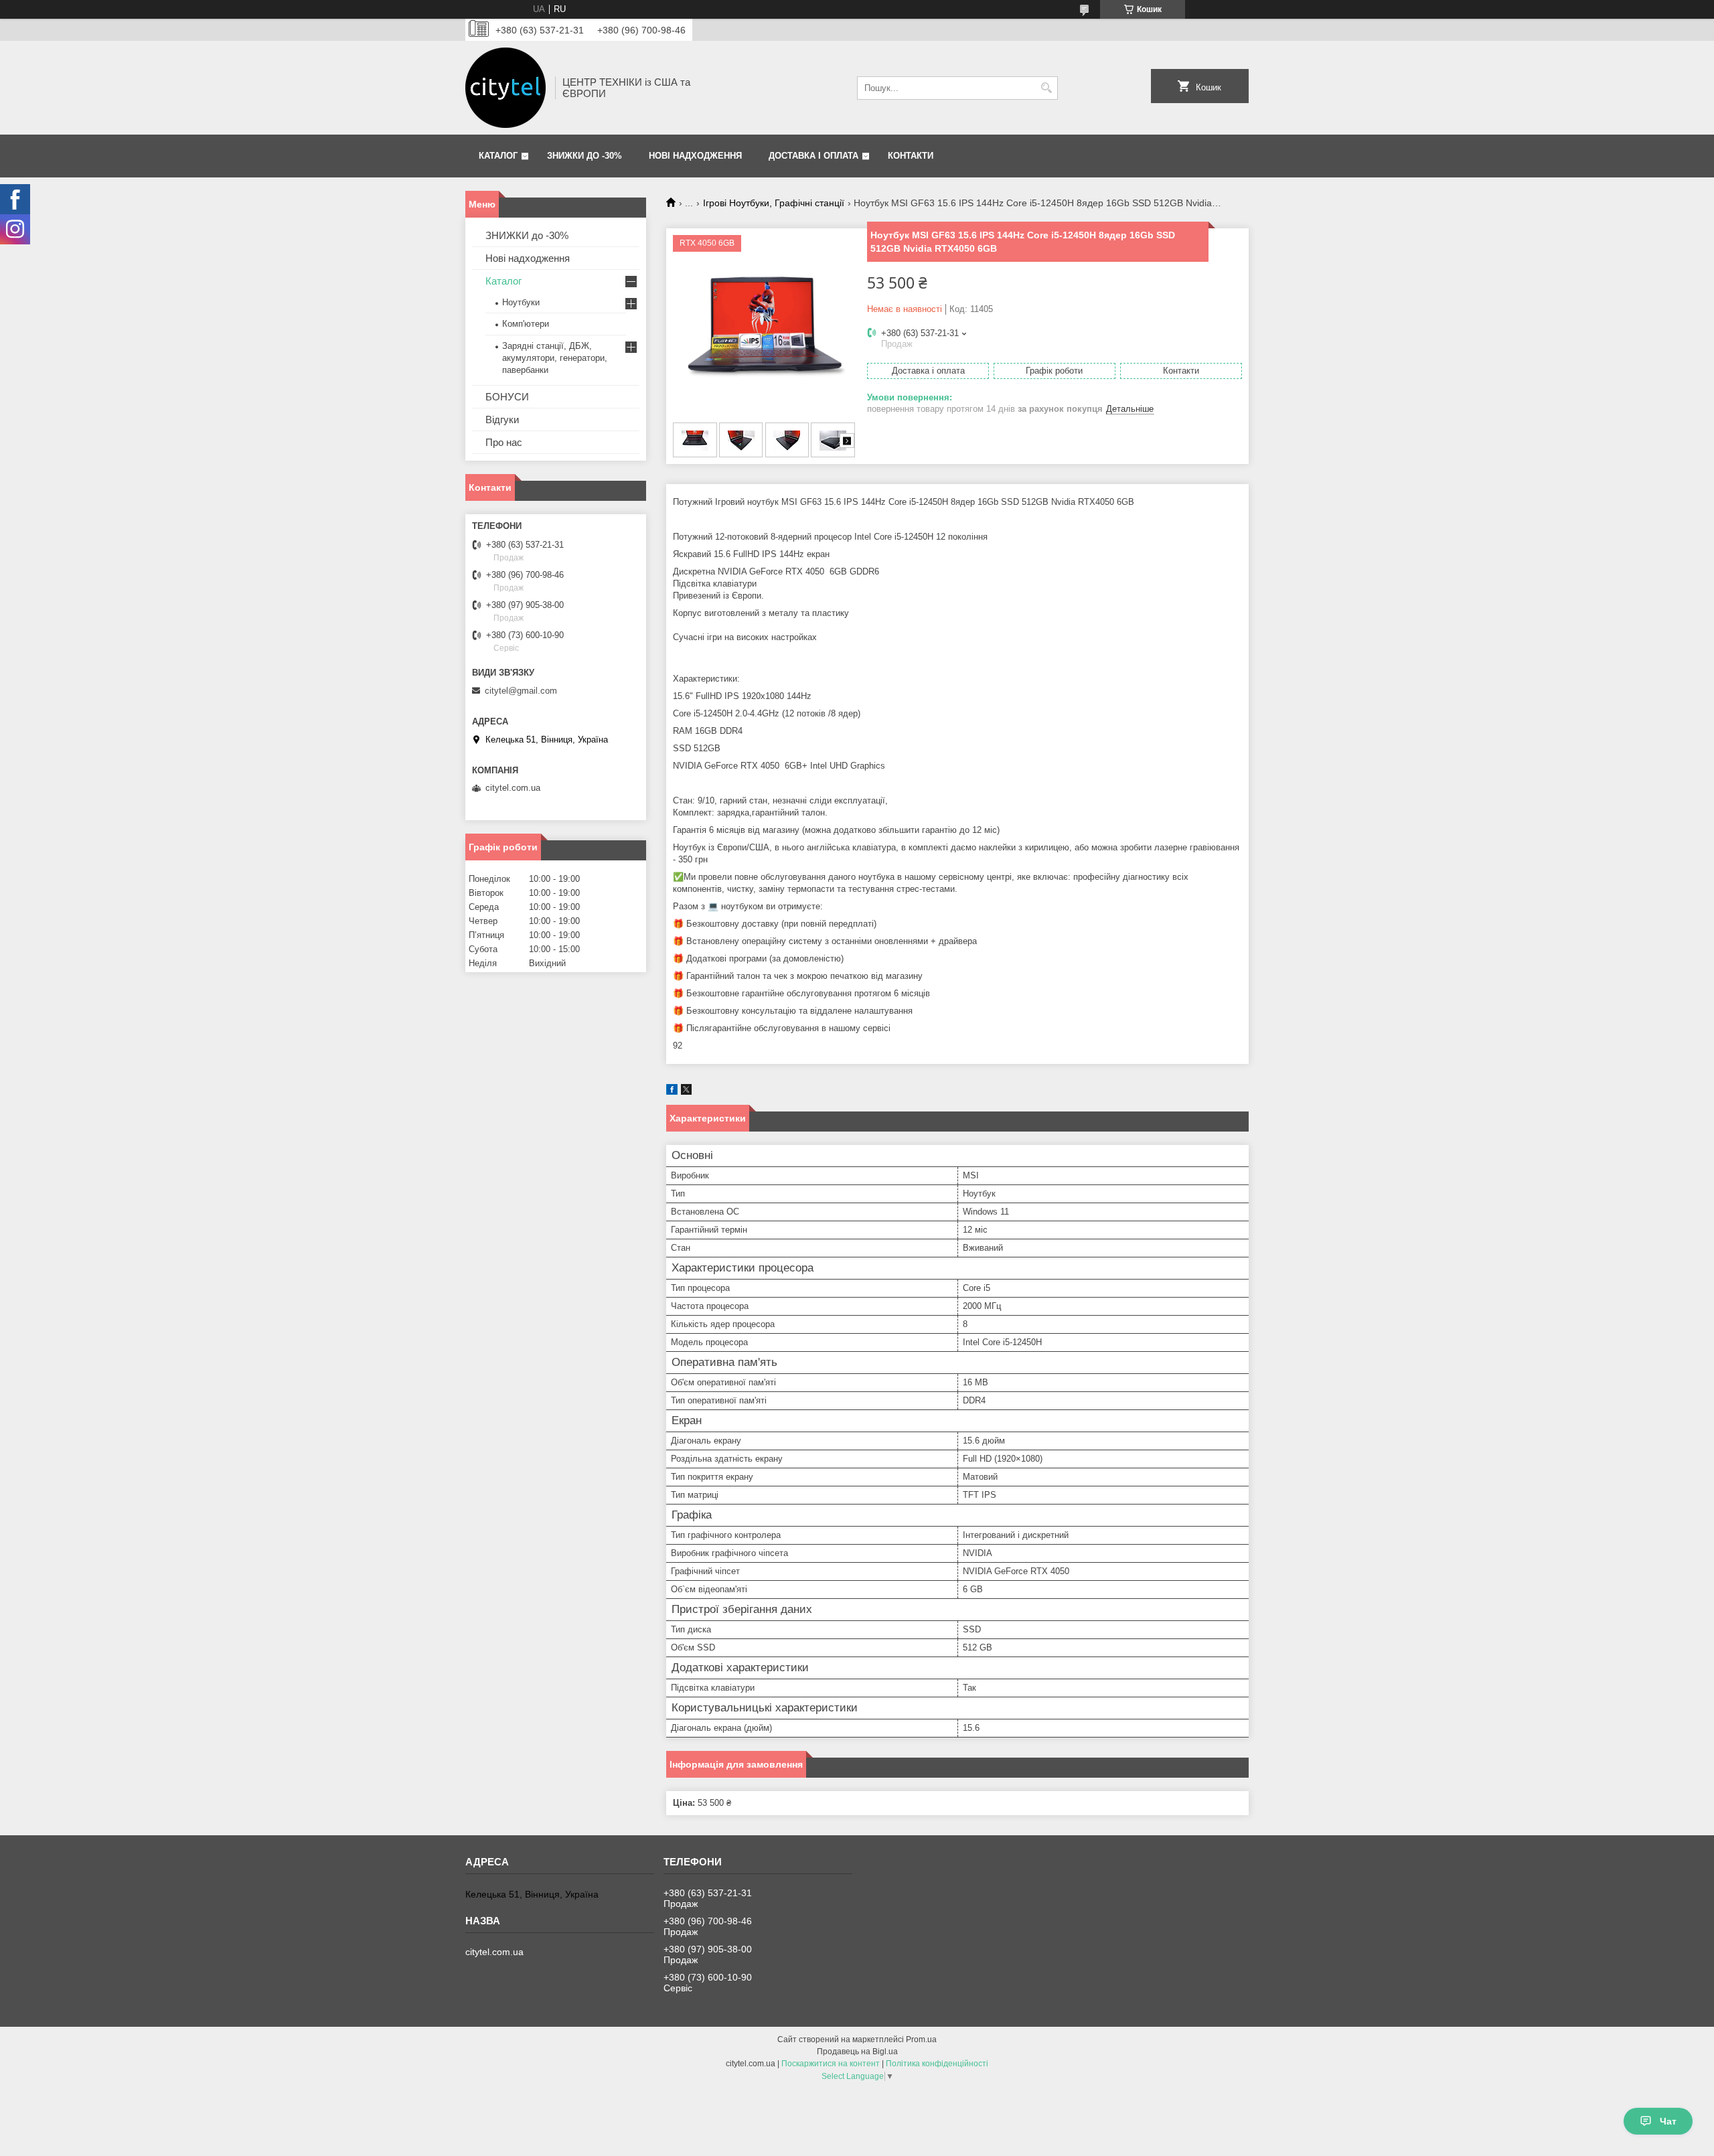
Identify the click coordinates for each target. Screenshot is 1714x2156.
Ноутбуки (521, 302)
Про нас (504, 442)
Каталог (498, 156)
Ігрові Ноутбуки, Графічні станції (774, 203)
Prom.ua (921, 2039)
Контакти (911, 156)
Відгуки (502, 419)
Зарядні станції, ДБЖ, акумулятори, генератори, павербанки (555, 358)
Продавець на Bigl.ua (857, 2052)
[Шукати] (1046, 88)
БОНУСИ (507, 397)
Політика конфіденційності (937, 2064)
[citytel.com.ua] (505, 88)
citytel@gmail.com (521, 691)
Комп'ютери (526, 324)
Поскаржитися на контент (831, 2064)
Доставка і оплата (813, 156)
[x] (686, 1092)
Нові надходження (695, 156)
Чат (1668, 2121)
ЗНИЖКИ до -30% (585, 156)
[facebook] (672, 1092)
